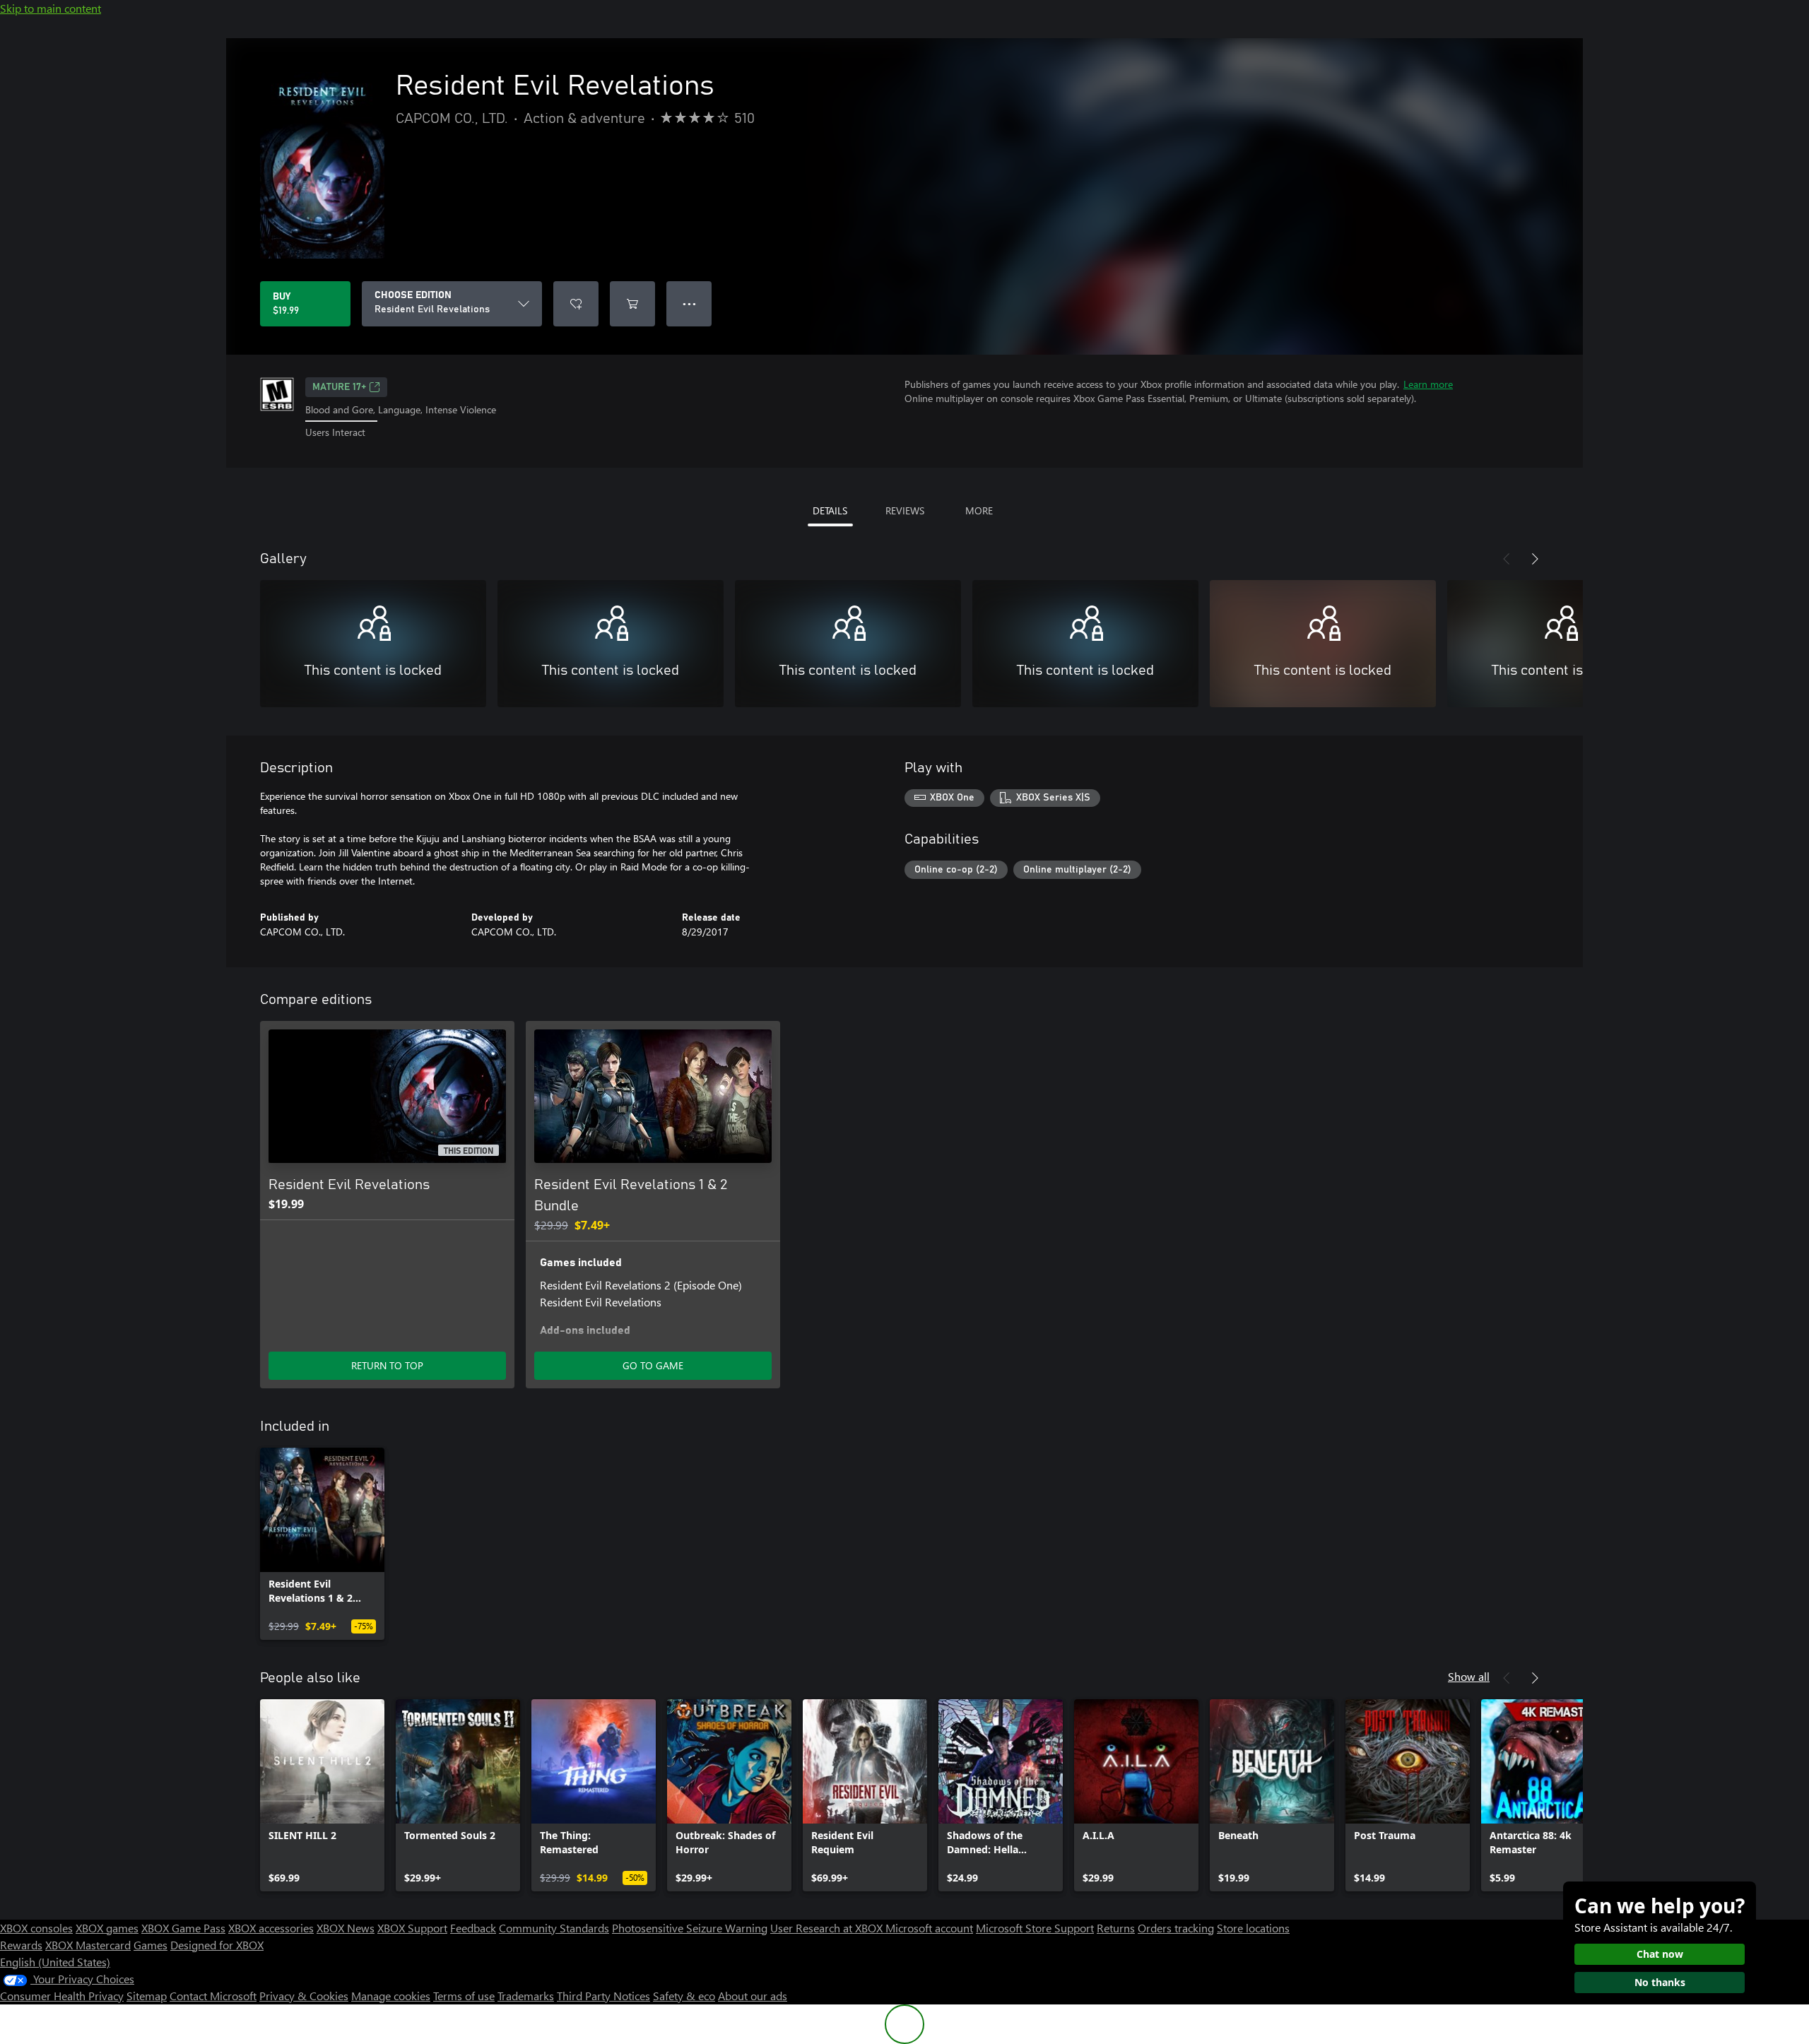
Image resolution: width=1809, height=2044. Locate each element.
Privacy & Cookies (304, 1996)
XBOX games (107, 1928)
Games (151, 1945)
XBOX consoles (36, 1928)
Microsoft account (929, 1928)
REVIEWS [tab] (905, 510)
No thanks (1660, 1982)
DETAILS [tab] (830, 510)
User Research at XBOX (828, 1928)
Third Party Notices (603, 1996)
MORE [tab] (979, 510)
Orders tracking (1176, 1928)
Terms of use (464, 1996)
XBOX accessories (271, 1928)
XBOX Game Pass (183, 1928)
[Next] (1535, 559)
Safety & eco (684, 1996)
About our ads (753, 1996)
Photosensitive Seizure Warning (690, 1928)
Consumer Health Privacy (62, 1996)
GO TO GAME (653, 1365)
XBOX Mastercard (88, 1945)
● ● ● (689, 303)
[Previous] (1507, 559)
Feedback (473, 1928)
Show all (1469, 1676)
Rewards (21, 1945)
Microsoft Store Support (1035, 1928)
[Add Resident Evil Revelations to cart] (632, 304)
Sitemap (147, 1996)
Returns (1116, 1928)
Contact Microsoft (213, 1996)
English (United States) (55, 1962)
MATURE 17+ (339, 387)
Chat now (1660, 1954)
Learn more (1428, 384)
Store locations (1253, 1928)
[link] (322, 1544)
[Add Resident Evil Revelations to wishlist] (576, 304)
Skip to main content (51, 8)
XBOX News (346, 1928)
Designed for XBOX (217, 1945)
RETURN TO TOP (387, 1365)
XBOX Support (412, 1928)
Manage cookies (391, 1996)
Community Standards (554, 1928)
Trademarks (526, 1996)
